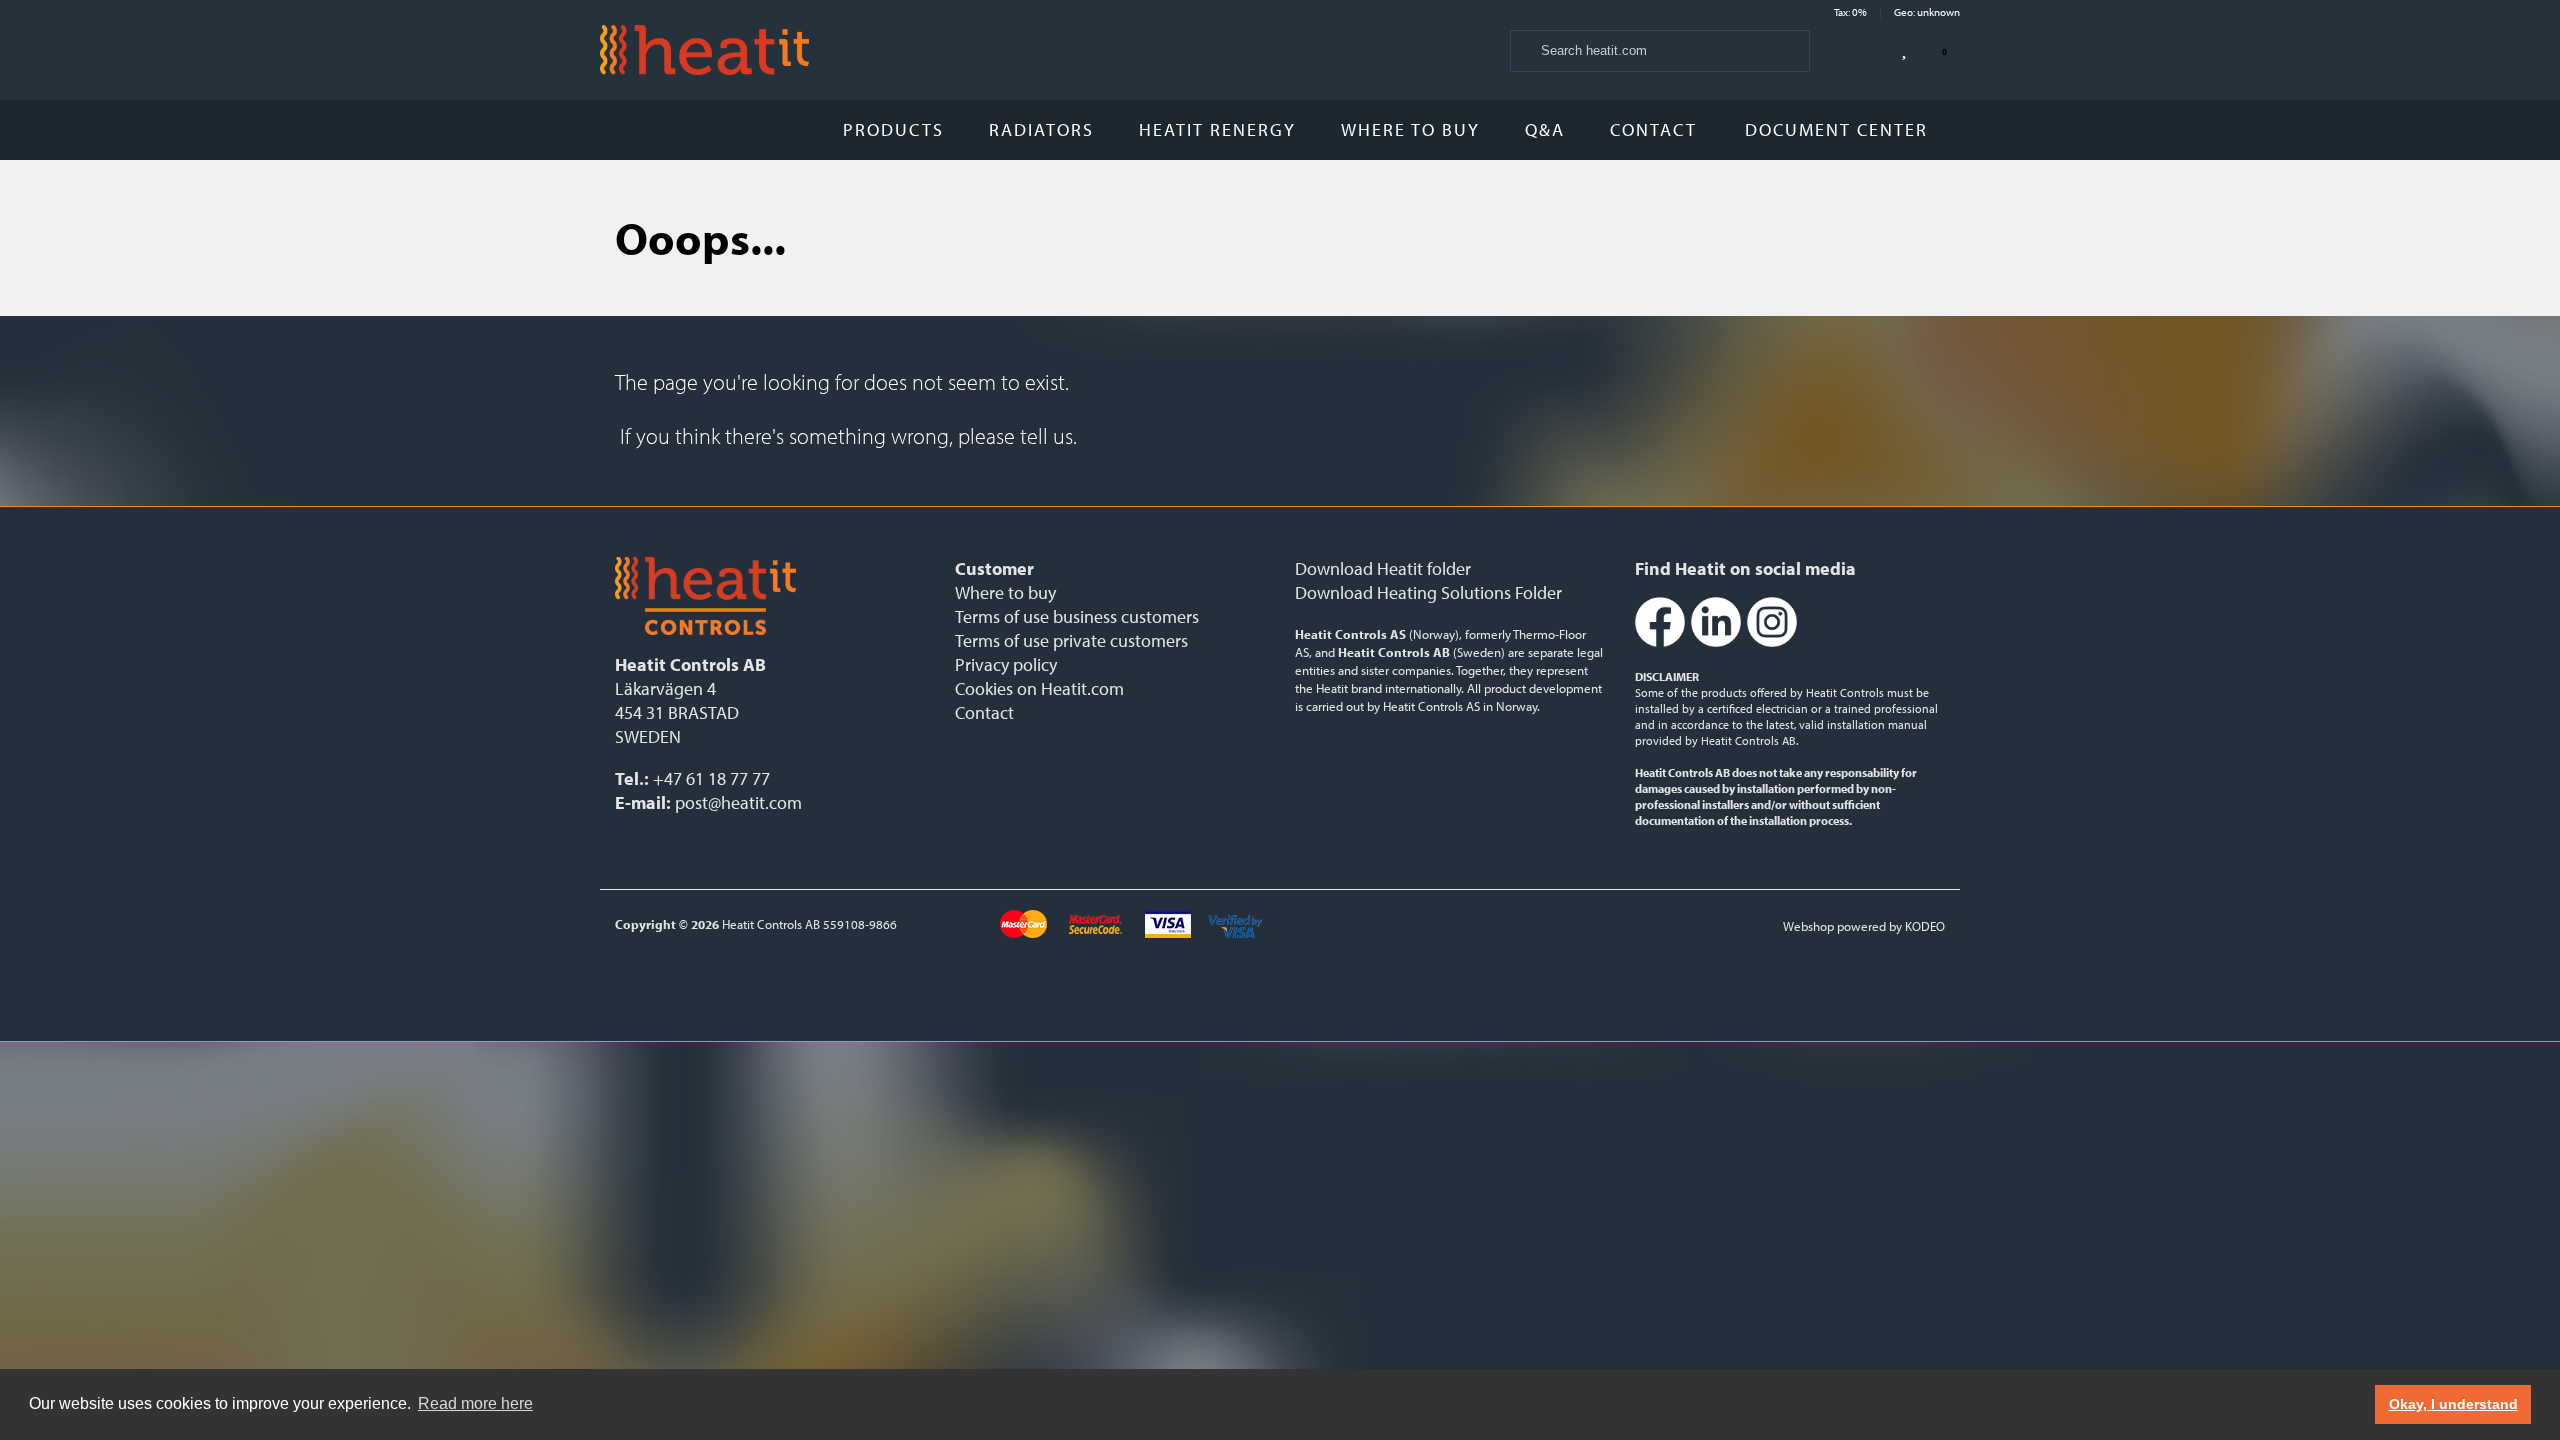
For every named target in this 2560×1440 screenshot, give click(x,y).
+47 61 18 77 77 (711, 778)
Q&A (1545, 129)
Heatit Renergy (1217, 129)
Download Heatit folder (1383, 568)
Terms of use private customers (1071, 640)
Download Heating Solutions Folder (1428, 592)
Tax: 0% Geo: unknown (1897, 12)
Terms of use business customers (1077, 616)
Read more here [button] (475, 1403)
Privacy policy (1006, 664)
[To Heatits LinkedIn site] (1716, 642)
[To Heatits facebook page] (1660, 642)
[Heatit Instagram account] (1772, 642)
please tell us (1015, 436)
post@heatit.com (738, 802)
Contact (1653, 129)
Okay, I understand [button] (2453, 1404)
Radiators (1041, 129)
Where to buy (1410, 129)
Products (893, 129)
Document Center (1839, 129)
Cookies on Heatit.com (1039, 688)
